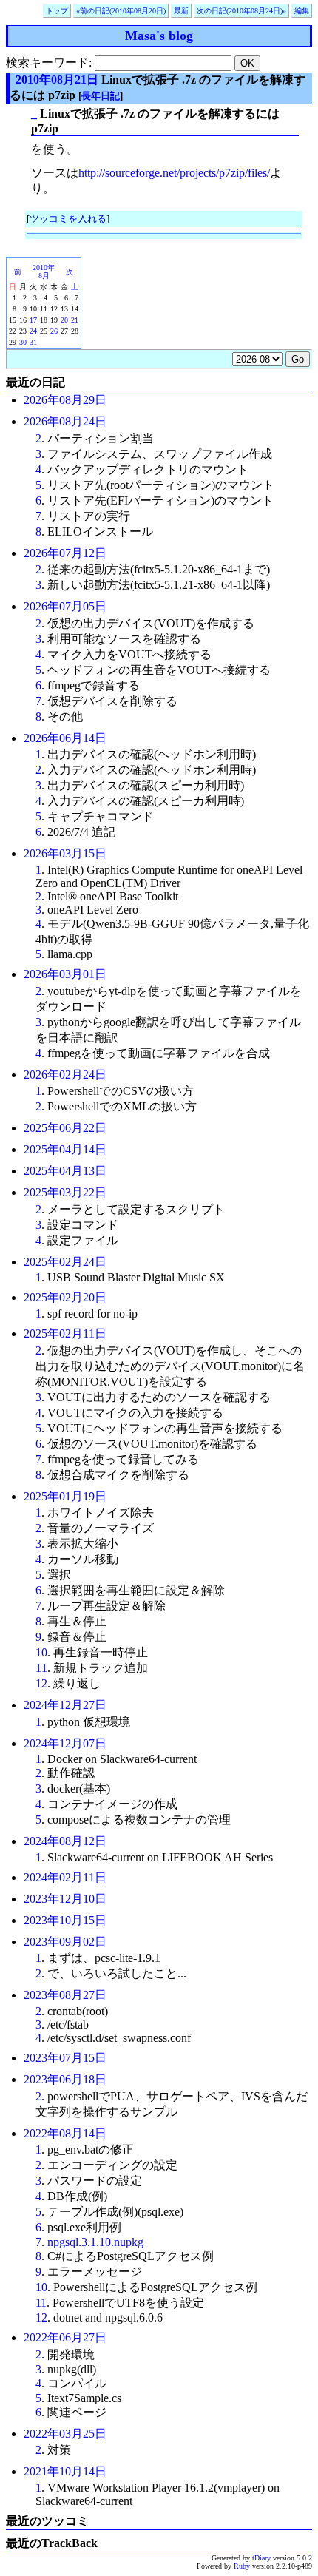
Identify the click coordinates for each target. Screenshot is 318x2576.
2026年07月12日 (65, 553)
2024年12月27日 (65, 1705)
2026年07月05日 (65, 606)
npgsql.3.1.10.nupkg (95, 2242)
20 (64, 320)
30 (23, 342)
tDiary (261, 2558)
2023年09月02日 (65, 1942)
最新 (181, 11)
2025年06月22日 (65, 1128)
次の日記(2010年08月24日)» (241, 11)
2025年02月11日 (65, 1333)
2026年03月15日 (65, 853)
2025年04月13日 (65, 1171)
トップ (57, 11)
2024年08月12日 (65, 1841)
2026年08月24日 (65, 421)
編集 (302, 11)
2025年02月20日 (65, 1297)
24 (33, 331)
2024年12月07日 (65, 1743)
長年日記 (101, 96)
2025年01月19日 (65, 1496)
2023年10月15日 (65, 1920)
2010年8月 (44, 272)
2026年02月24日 (65, 1075)
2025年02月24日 (65, 1262)
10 (41, 1652)
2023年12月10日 (65, 1899)
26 (54, 331)
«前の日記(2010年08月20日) (121, 11)
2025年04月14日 (65, 1149)
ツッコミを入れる (68, 219)
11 (41, 1668)
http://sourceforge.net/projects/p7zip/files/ (174, 173)
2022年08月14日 (65, 2133)
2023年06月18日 (65, 2079)
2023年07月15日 (65, 2058)
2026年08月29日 (65, 400)
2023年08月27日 (65, 1995)
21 (75, 320)
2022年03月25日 (65, 2434)
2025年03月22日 (65, 1192)
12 (41, 1683)
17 (33, 320)
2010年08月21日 (57, 80)
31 (33, 342)
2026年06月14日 (65, 738)
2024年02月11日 (65, 1877)
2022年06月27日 (65, 2337)
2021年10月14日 (65, 2471)
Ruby (242, 2566)
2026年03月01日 (65, 974)
